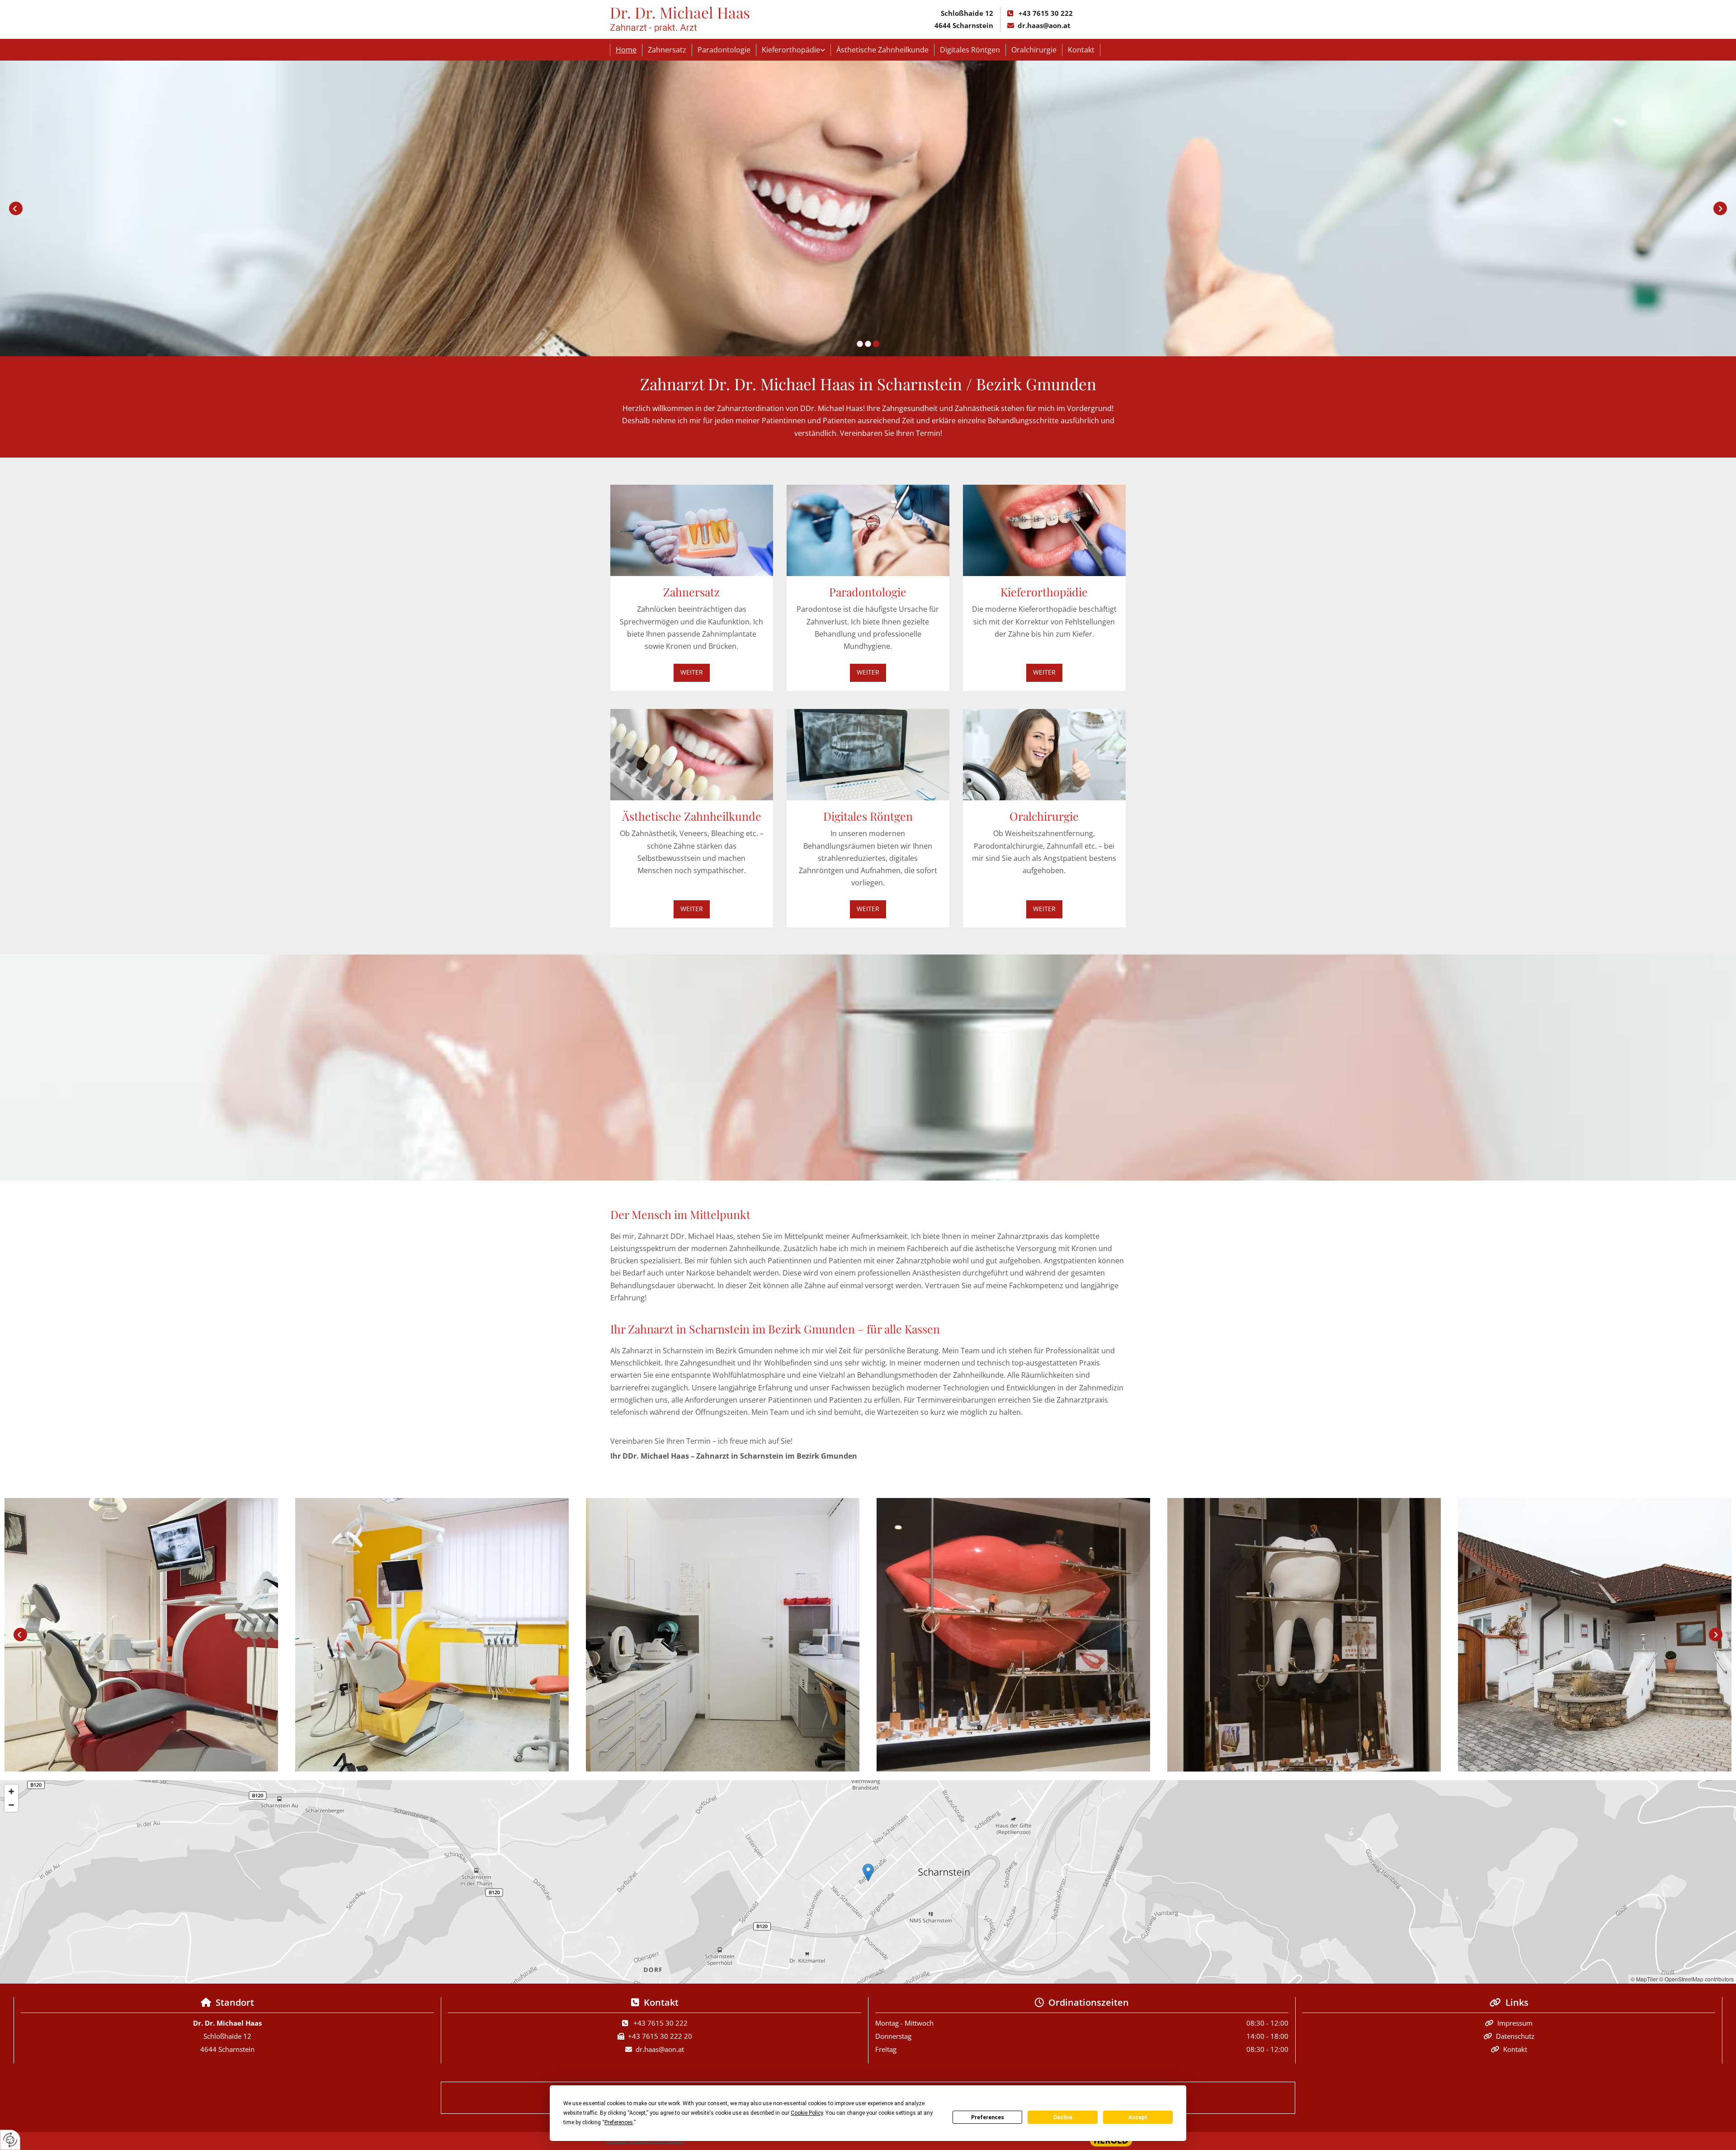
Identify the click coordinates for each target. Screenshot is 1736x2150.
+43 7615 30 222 (1046, 13)
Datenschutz (1515, 2036)
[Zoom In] (11, 1791)
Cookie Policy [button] (807, 2113)
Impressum (1515, 2023)
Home (626, 50)
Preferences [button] (619, 2122)
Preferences (988, 2117)
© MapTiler (1644, 1979)
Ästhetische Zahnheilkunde (882, 50)
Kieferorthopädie (791, 50)
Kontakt (1081, 50)
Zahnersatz (667, 50)
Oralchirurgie (1034, 50)
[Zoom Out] (11, 1805)
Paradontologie (724, 50)
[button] (692, 673)
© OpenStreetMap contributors (1696, 1979)
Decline (1063, 2117)
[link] (794, 50)
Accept (1138, 2117)
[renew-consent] (10, 2140)
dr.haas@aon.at (1044, 25)
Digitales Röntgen (970, 50)
